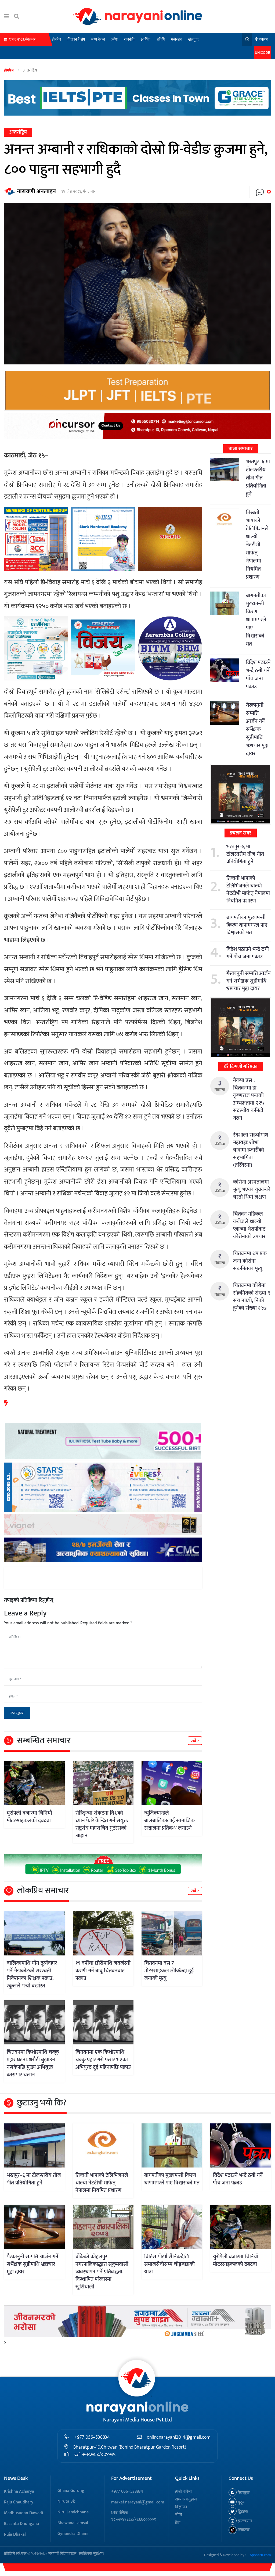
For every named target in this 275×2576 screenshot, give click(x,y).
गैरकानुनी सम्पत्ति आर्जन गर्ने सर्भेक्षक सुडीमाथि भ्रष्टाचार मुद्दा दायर (257, 729)
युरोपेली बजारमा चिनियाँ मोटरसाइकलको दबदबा (29, 1817)
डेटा (178, 2523)
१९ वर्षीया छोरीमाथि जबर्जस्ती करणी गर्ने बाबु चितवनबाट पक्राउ (103, 1971)
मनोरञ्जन (176, 39)
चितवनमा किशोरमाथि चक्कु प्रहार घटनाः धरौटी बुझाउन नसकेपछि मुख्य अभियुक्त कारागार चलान (33, 2063)
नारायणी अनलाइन (36, 191)
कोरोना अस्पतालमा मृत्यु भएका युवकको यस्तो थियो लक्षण (252, 1190)
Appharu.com (260, 2555)
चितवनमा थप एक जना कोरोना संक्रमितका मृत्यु (250, 1261)
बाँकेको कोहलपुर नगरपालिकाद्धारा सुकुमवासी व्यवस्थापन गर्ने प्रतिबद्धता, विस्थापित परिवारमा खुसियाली (102, 2272)
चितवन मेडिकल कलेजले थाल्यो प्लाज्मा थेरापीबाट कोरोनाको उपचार (249, 1225)
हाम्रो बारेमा (183, 2491)
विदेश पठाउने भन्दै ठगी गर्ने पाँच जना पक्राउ (258, 675)
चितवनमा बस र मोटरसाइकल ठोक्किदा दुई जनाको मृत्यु (169, 1971)
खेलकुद (193, 39)
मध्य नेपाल (98, 39)
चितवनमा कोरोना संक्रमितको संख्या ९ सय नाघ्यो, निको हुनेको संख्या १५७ (252, 1297)
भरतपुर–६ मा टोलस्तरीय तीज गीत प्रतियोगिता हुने (258, 478)
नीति (179, 2515)
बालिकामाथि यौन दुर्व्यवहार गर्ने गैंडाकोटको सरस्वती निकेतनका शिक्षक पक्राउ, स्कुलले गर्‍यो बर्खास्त (32, 1975)
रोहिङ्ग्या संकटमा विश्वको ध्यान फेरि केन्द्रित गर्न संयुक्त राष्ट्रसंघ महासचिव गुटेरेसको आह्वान (102, 1824)
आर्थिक (146, 39)
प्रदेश (115, 39)
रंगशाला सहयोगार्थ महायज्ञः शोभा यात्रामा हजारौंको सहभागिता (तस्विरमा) (251, 1150)
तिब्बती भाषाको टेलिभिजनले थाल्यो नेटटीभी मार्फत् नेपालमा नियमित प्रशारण (257, 545)
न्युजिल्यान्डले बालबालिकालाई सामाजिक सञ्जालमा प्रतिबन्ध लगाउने (169, 1821)
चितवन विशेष (76, 39)
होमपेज (56, 39)
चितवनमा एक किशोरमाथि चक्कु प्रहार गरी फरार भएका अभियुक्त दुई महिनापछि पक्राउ (103, 2060)
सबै (194, 1741)
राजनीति (129, 39)
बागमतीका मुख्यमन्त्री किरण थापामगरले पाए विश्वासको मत (256, 620)
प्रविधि (161, 39)
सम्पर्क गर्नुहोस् (186, 2499)
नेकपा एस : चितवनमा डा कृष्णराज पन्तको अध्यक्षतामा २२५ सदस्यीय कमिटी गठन (248, 1099)
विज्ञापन (181, 2507)
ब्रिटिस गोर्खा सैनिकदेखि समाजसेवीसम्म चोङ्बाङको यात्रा (169, 2264)
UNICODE (262, 53)
